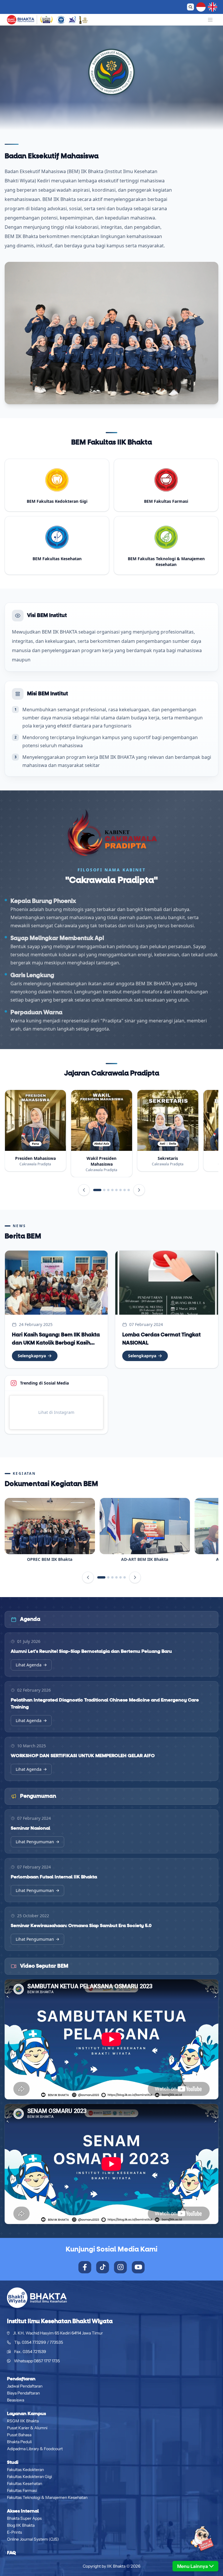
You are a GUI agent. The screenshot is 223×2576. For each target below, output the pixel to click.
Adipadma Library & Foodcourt (35, 2449)
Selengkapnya (32, 1356)
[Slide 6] (121, 1190)
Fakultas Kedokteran (25, 2470)
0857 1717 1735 (47, 2361)
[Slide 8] (129, 1190)
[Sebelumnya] (84, 1190)
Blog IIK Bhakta (21, 2525)
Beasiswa (16, 2400)
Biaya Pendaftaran (23, 2393)
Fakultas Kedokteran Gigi (29, 2477)
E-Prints (15, 2532)
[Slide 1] (97, 1190)
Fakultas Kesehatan (25, 2484)
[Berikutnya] (139, 1190)
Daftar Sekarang (151, 7)
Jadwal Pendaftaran (25, 2386)
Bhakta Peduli (19, 2442)
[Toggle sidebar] (210, 20)
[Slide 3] (108, 1190)
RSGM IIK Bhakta (23, 2421)
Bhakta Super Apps (24, 2518)
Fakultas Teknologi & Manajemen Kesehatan (47, 2497)
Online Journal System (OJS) (33, 2539)
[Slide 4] (112, 1190)
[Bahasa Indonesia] (201, 7)
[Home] (21, 20)
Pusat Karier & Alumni (27, 2428)
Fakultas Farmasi (22, 2490)
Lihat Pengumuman (35, 1842)
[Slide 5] (116, 1190)
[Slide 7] (125, 1190)
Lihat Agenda (29, 1665)
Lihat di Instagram (56, 1412)
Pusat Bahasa (19, 2435)
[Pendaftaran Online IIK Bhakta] (195, 2544)
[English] (213, 7)
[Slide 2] (104, 1190)
